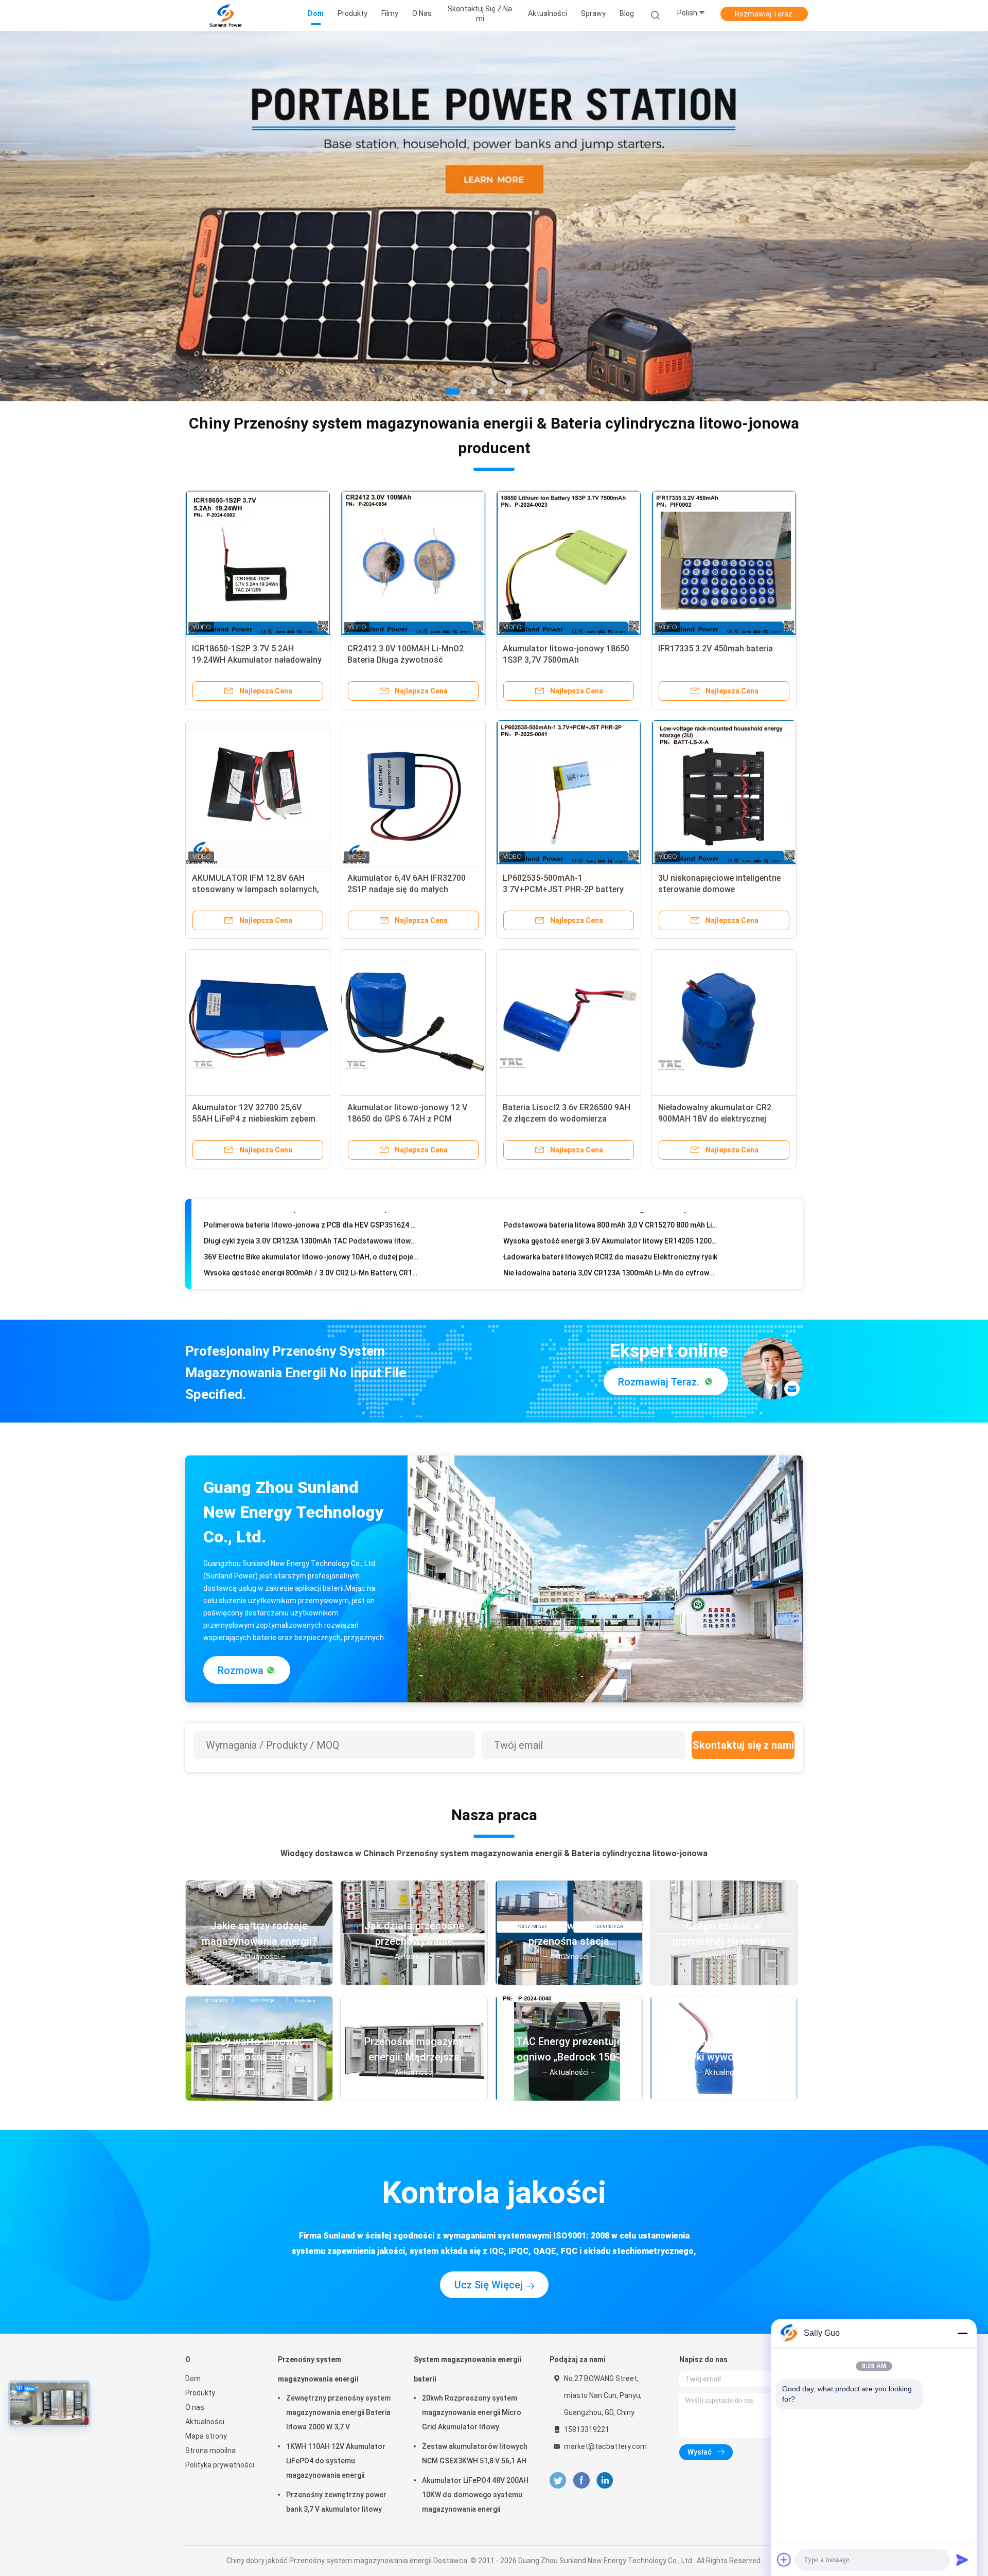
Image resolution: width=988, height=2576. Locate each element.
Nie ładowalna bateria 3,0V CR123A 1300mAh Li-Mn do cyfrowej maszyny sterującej (611, 1222)
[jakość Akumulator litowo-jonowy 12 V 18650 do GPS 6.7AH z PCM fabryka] (413, 1022)
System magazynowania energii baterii (468, 2369)
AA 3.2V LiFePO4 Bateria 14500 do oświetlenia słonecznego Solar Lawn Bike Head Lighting (611, 1254)
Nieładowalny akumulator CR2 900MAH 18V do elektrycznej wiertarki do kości (715, 1119)
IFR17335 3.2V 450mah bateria (716, 649)
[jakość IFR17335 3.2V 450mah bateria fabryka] (724, 563)
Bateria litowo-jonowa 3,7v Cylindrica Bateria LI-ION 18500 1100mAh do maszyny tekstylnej (311, 1270)
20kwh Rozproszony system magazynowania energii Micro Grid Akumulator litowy (472, 2412)
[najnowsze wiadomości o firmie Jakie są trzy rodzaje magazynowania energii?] (259, 1982)
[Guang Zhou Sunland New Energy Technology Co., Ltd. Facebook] (581, 2481)
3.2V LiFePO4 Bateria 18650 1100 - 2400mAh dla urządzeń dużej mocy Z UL (311, 1238)
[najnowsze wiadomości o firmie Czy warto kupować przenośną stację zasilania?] (259, 2098)
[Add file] (784, 2560)
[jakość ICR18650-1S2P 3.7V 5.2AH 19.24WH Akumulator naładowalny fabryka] (258, 563)
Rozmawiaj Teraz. (764, 14)
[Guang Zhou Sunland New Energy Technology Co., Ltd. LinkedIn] (605, 2481)
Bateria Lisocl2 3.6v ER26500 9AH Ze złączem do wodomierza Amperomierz (567, 1119)
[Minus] (962, 2333)
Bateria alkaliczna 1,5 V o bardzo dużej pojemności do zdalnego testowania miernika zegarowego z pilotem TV (611, 1270)
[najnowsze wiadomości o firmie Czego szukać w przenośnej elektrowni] (724, 1982)
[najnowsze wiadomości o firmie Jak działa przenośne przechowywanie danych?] (414, 1982)
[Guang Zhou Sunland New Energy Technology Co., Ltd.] (225, 15)
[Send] (962, 2560)
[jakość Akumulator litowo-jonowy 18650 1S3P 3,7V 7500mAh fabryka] (569, 563)
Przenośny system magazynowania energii (318, 2369)
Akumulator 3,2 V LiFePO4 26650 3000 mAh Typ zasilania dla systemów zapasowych (311, 1254)
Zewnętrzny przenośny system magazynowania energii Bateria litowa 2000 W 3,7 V (338, 2412)
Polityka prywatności (220, 2465)
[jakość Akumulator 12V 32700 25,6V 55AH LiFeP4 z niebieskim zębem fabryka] (258, 1022)
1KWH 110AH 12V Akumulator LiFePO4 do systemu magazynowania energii (336, 2461)
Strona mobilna (210, 2450)
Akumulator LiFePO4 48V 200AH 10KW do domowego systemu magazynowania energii (475, 2495)
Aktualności (205, 2422)
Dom (193, 2378)
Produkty (200, 2393)
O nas (195, 2407)
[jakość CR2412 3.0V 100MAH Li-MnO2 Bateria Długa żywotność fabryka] (413, 563)
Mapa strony (206, 2436)
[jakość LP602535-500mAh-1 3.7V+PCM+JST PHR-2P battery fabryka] (569, 792)
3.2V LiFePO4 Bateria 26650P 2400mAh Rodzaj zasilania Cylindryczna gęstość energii (611, 1238)
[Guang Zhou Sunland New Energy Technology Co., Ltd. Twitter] (558, 2481)
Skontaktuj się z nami (743, 1745)
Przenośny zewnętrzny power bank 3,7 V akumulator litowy (336, 2502)
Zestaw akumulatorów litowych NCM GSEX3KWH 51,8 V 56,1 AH (475, 2454)
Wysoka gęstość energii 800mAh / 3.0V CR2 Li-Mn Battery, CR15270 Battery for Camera (311, 1222)
